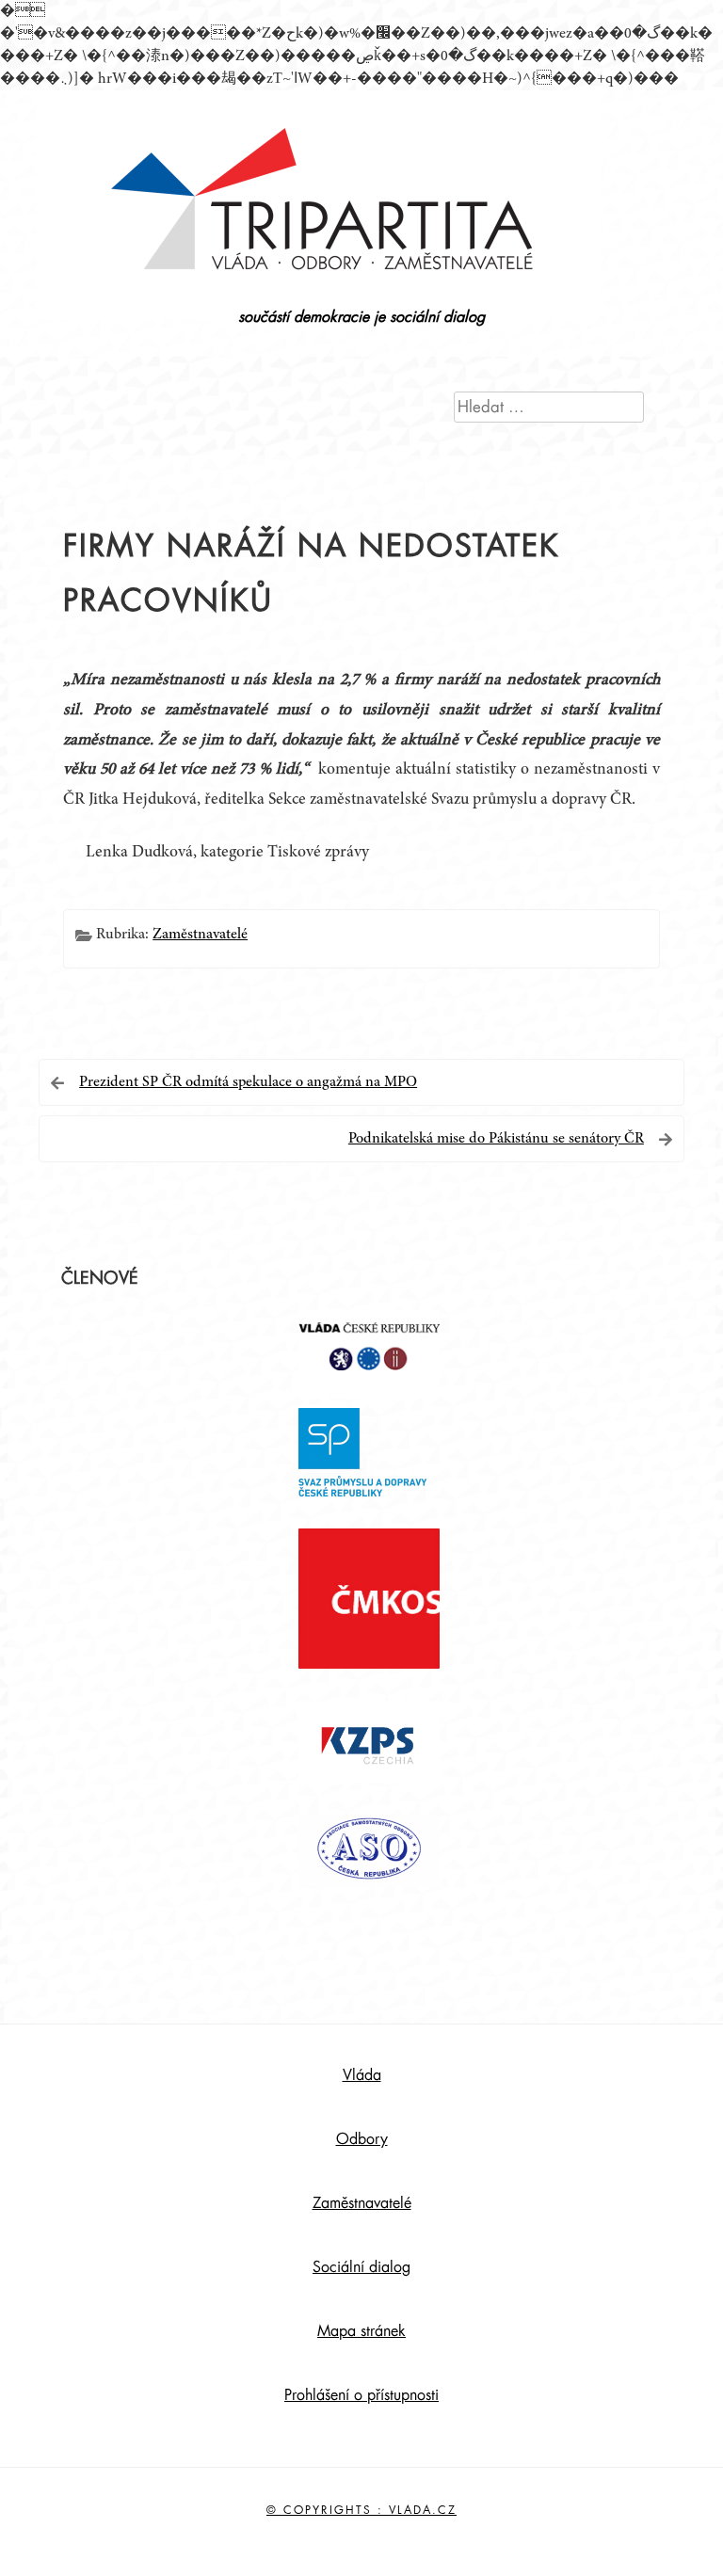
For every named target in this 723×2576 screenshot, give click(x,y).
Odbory (362, 2139)
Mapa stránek (361, 2331)
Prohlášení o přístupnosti (361, 2395)
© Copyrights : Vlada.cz (361, 2510)
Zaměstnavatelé (200, 935)
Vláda (362, 2075)
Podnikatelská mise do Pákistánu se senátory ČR (496, 1139)
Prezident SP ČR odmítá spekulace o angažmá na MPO (248, 1082)
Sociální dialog (361, 2267)
